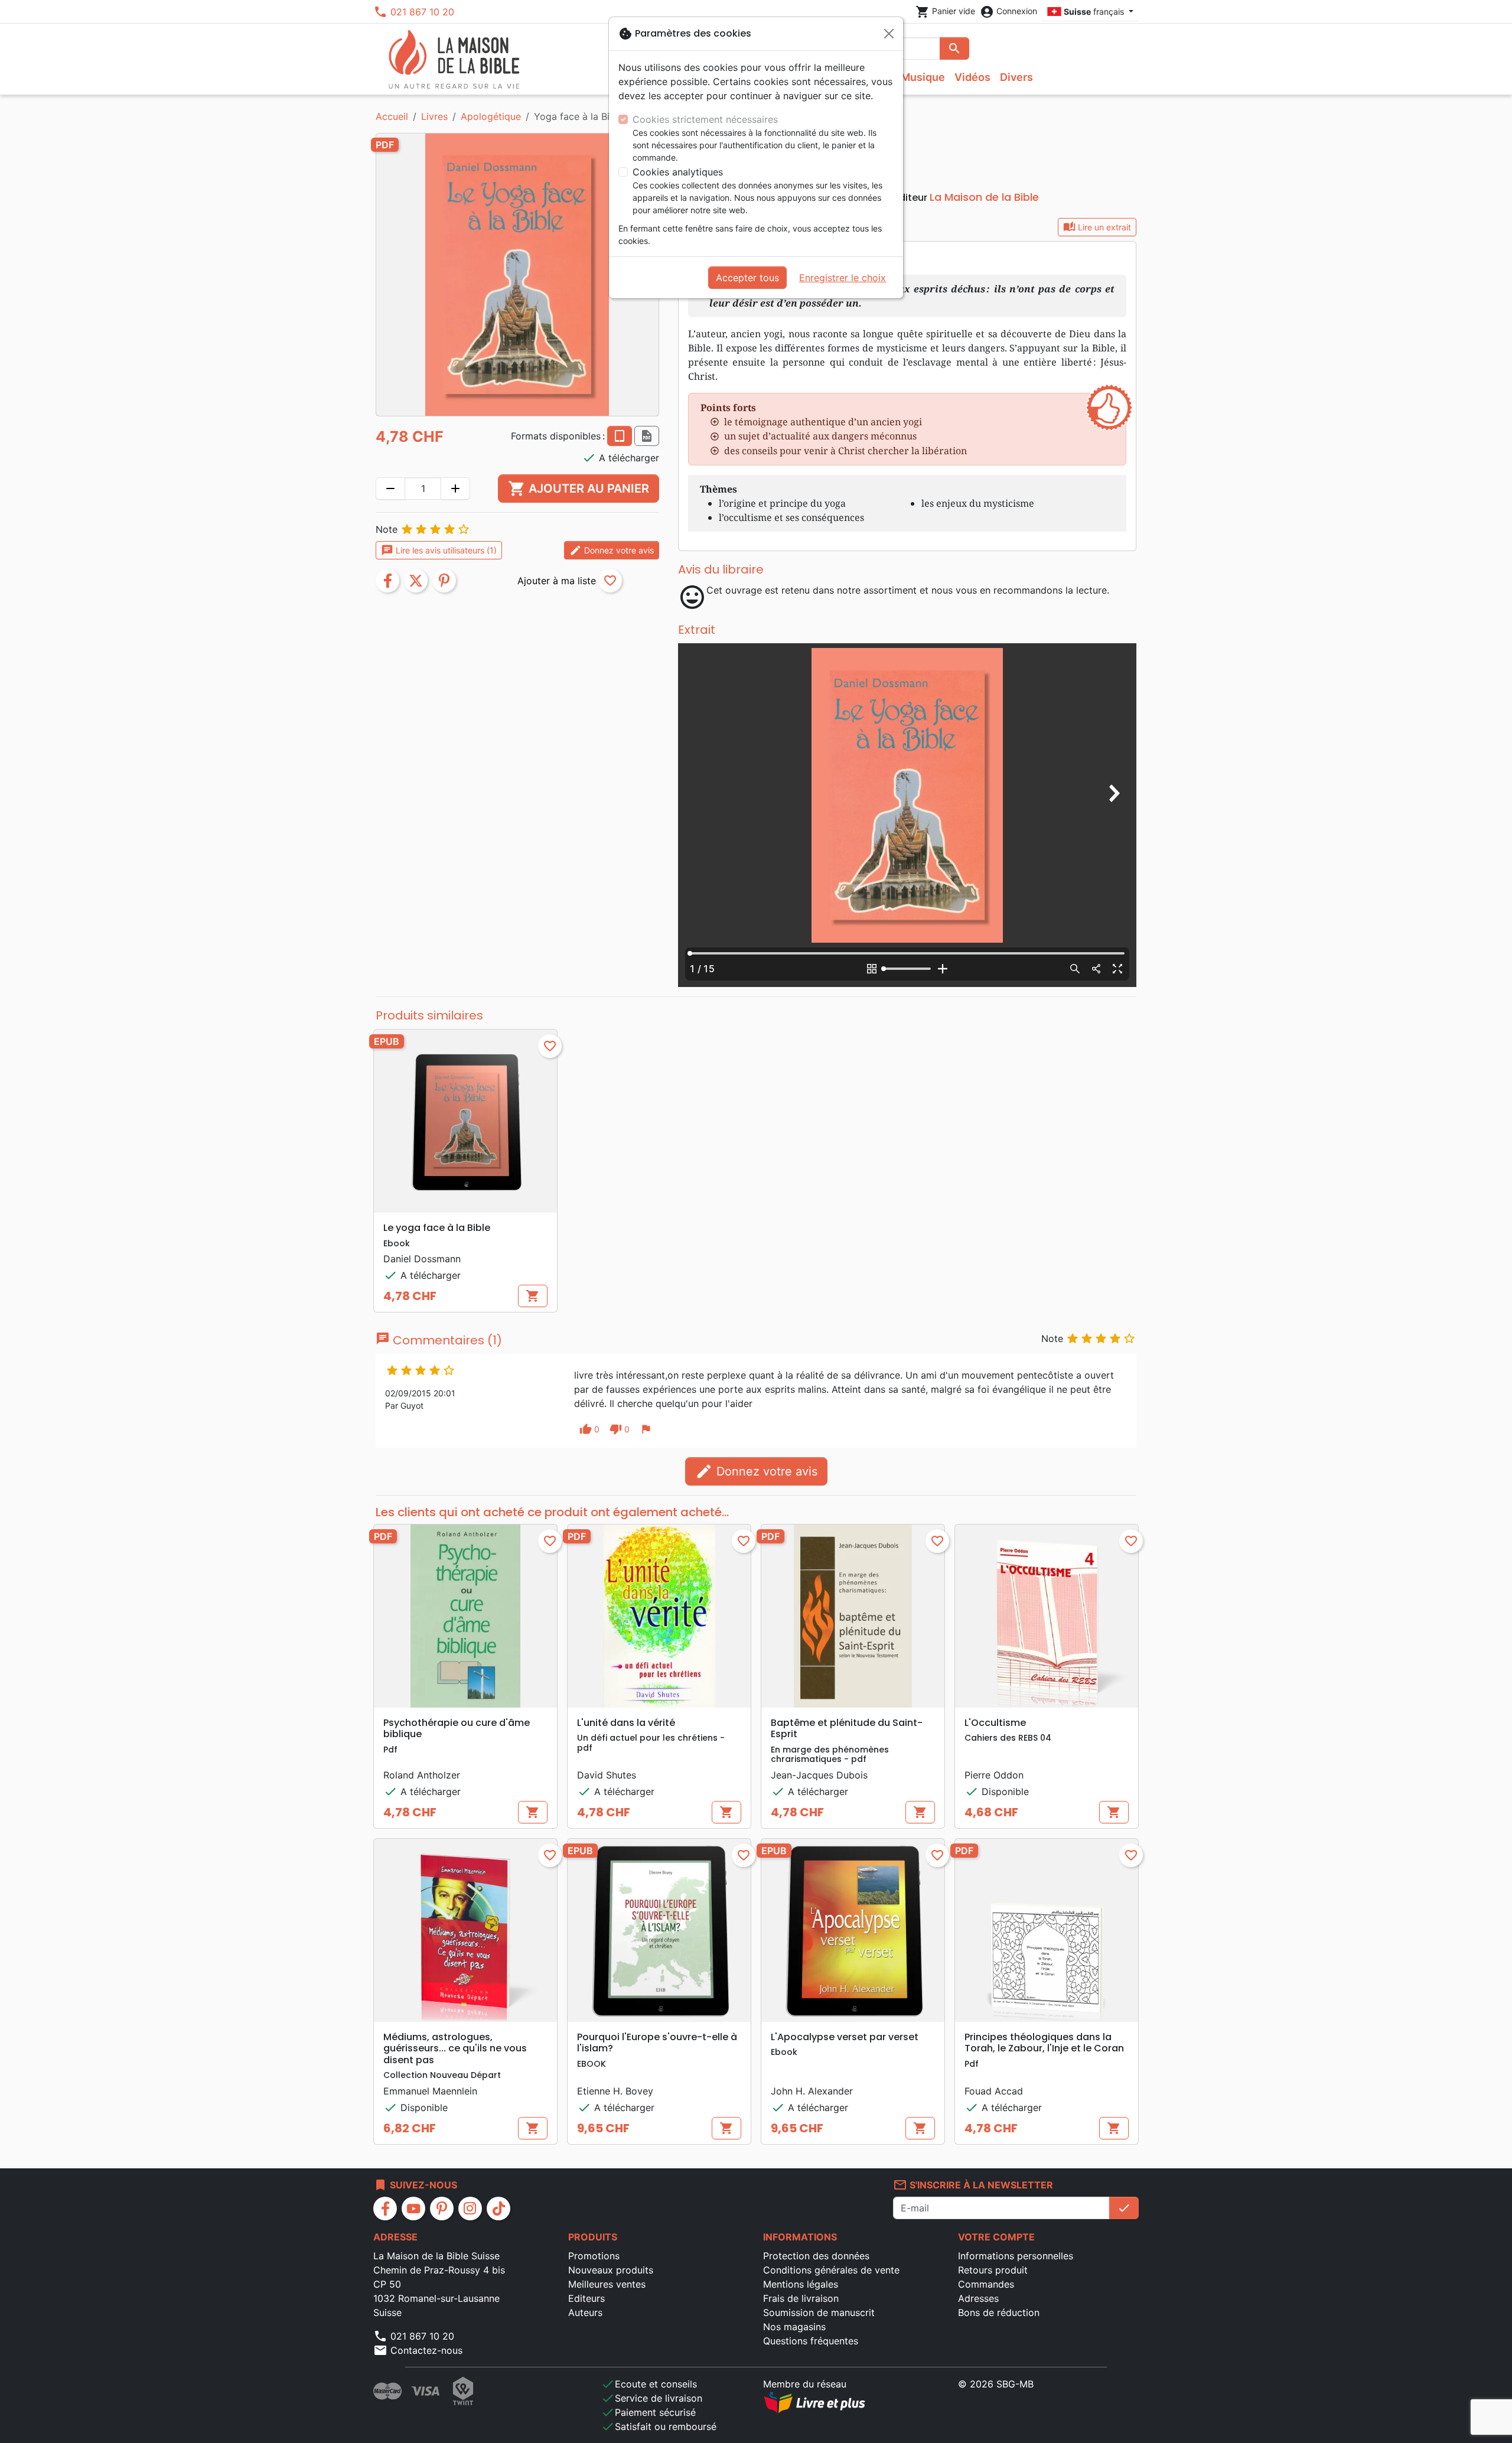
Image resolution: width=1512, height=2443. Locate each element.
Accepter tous (747, 278)
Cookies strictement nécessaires (705, 119)
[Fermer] (889, 34)
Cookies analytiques (678, 172)
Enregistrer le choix (843, 278)
